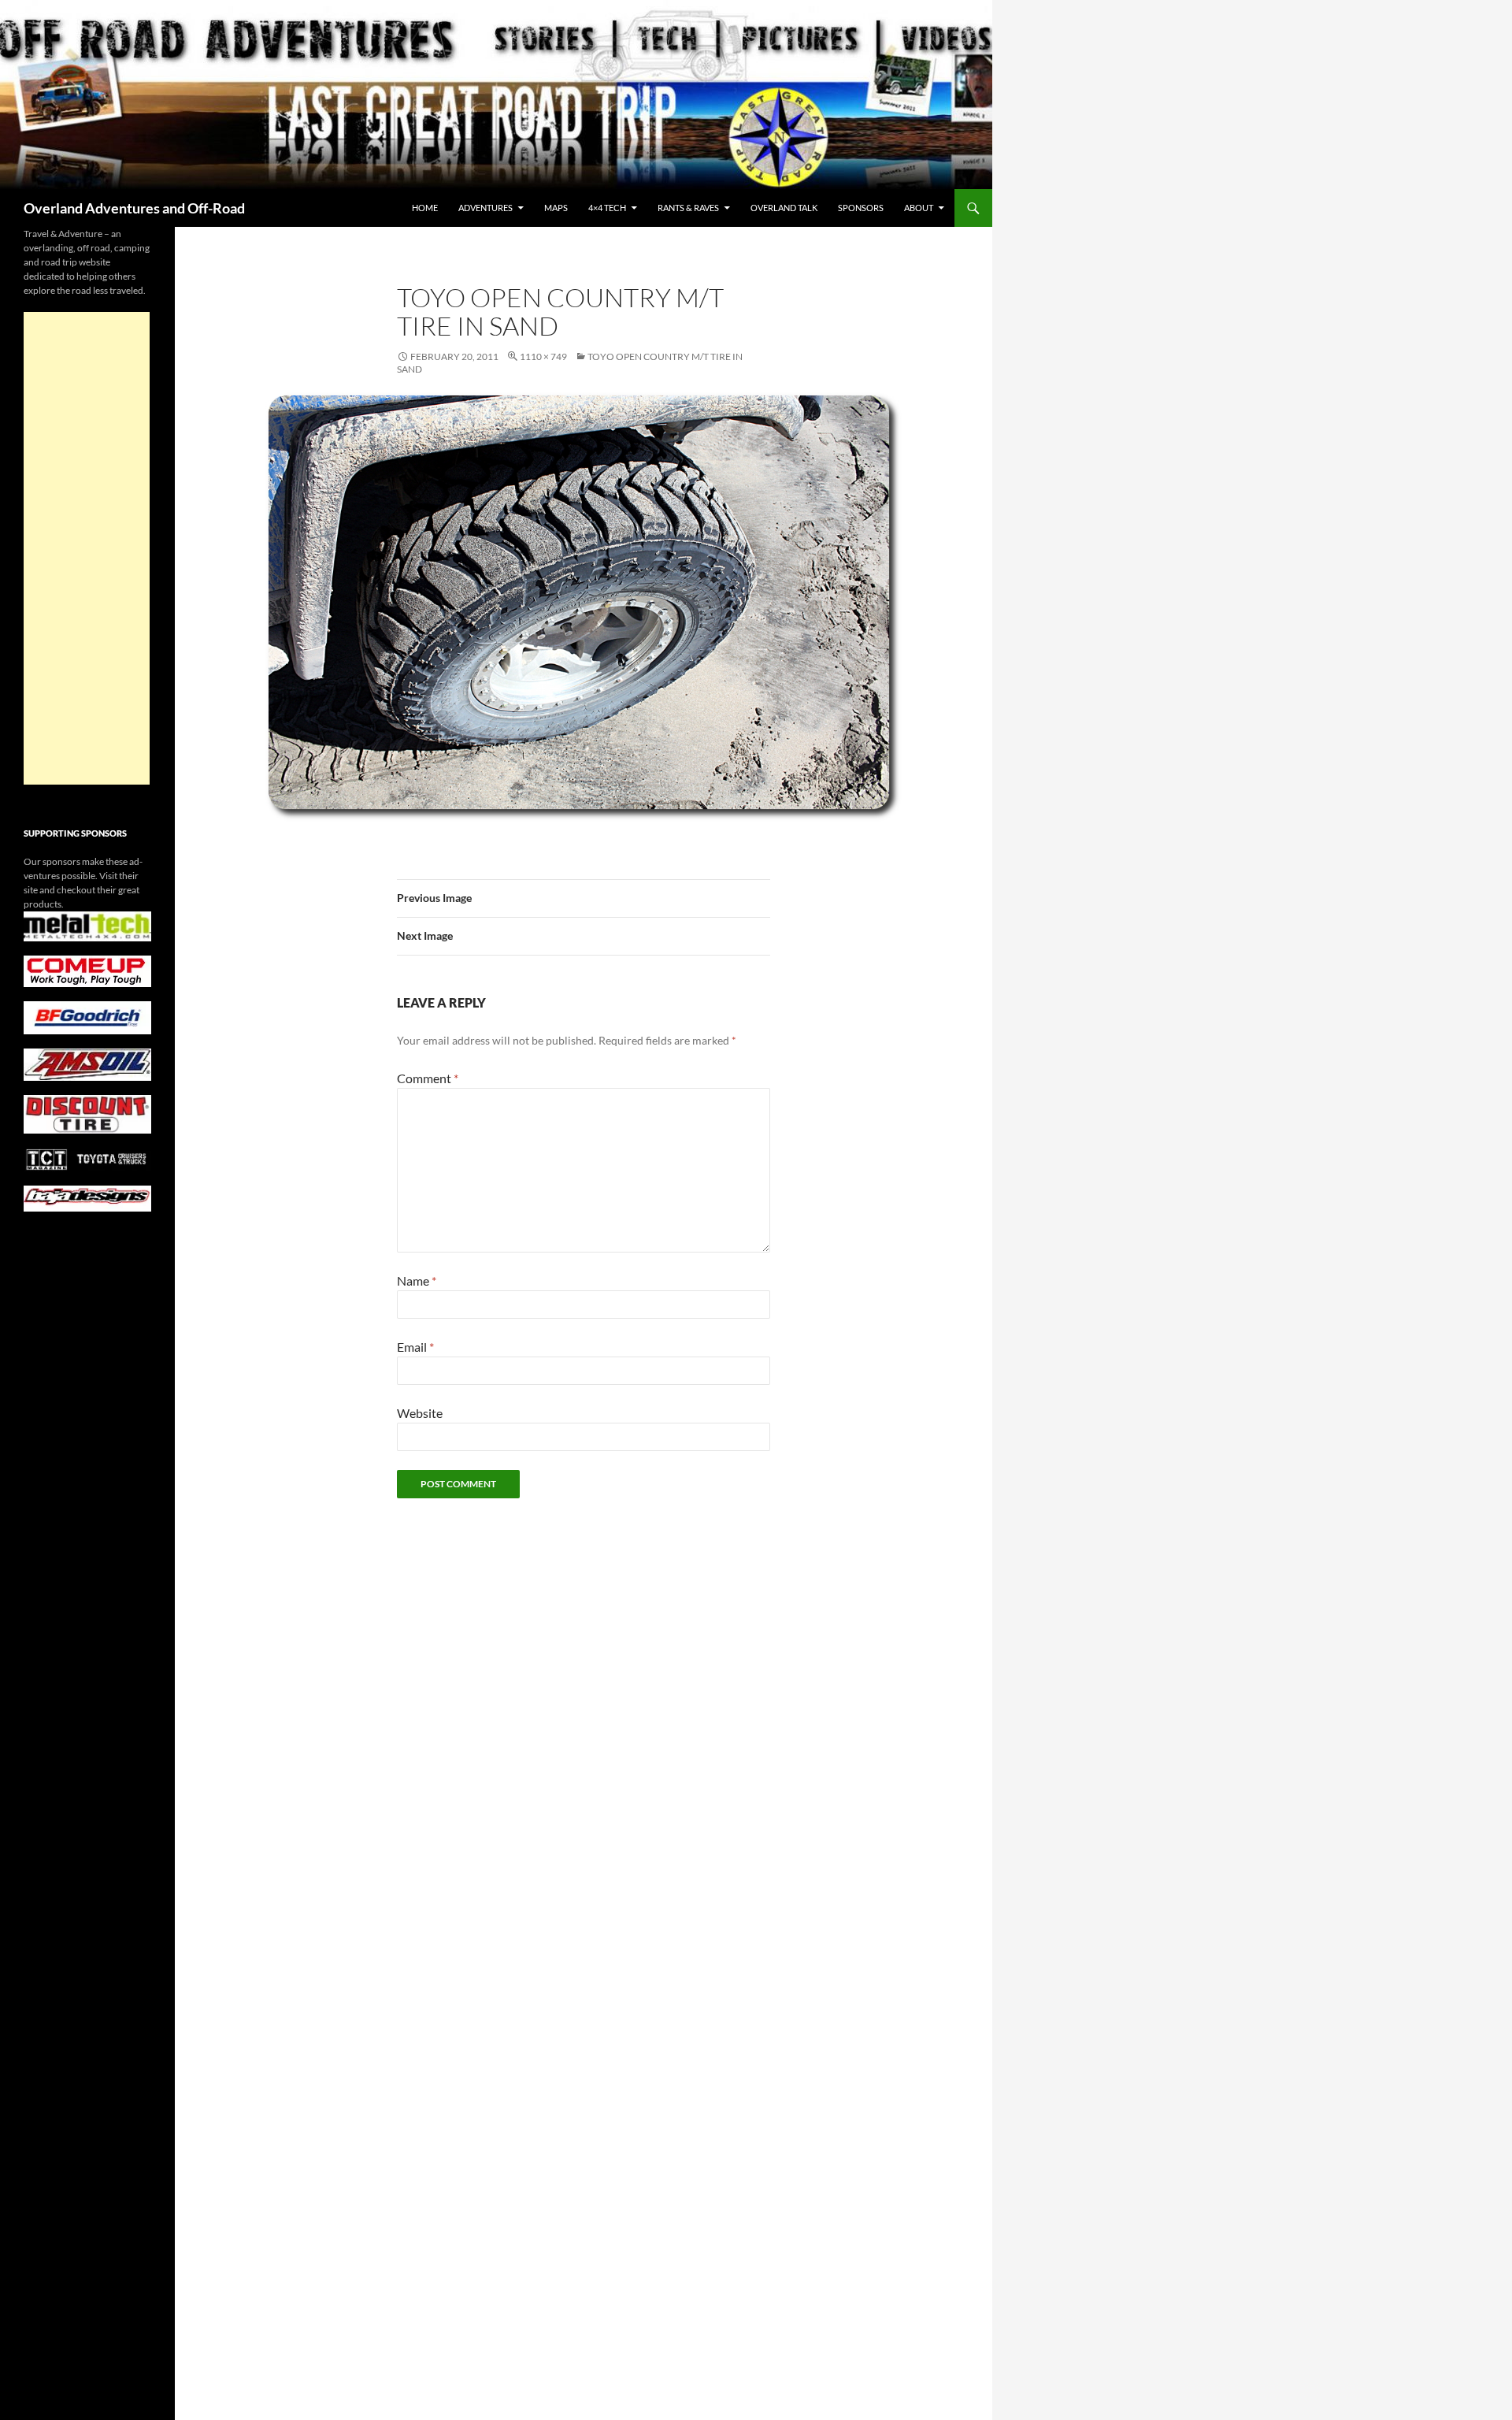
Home (425, 208)
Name (417, 1281)
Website (420, 1413)
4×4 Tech (607, 208)
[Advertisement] (87, 548)
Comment (428, 1078)
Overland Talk (784, 208)
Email (415, 1347)
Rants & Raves (688, 208)
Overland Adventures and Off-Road (134, 208)
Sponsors (861, 208)
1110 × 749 (543, 356)
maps (556, 208)
